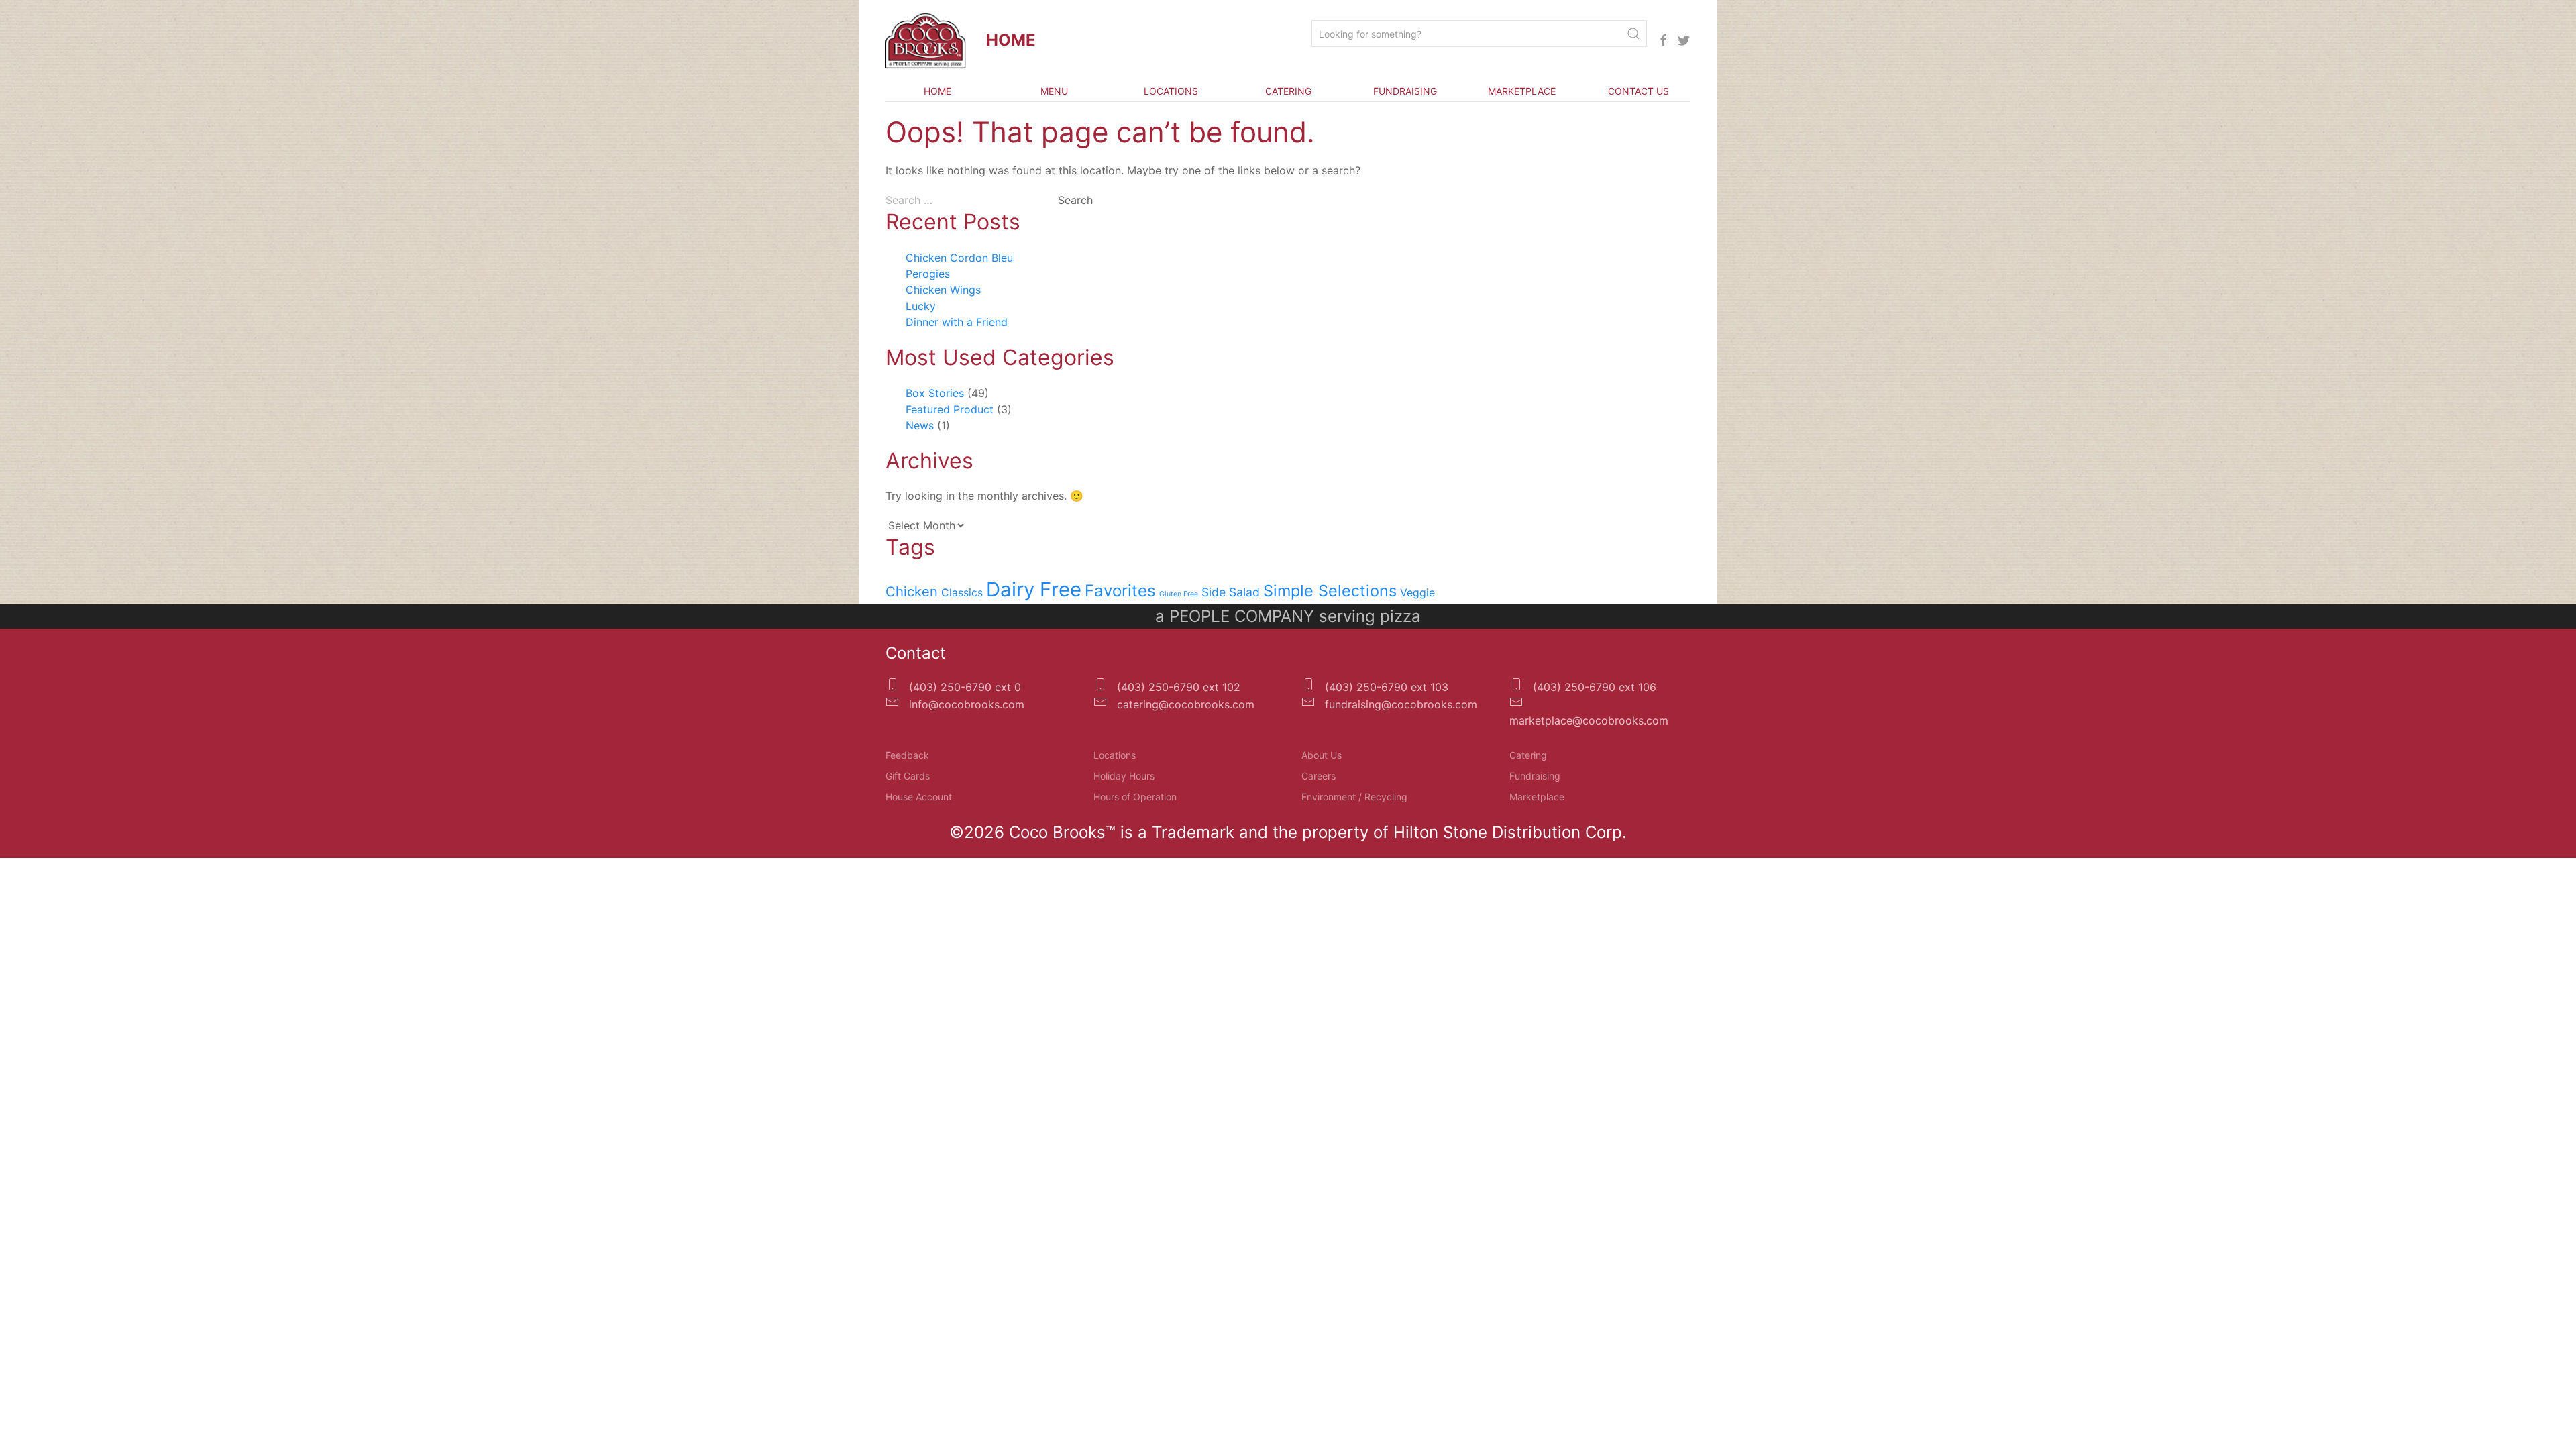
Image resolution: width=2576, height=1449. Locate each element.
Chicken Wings (943, 290)
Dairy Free (1034, 589)
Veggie (1417, 593)
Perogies (928, 274)
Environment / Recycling (1354, 797)
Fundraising (1405, 91)
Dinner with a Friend (957, 322)
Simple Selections (1330, 591)
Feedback (907, 755)
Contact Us (1639, 91)
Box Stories (935, 393)
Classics (962, 593)
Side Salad (1231, 592)
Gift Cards (908, 776)
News (920, 425)
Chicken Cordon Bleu (959, 258)
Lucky (921, 306)
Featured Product (950, 409)
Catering (1288, 91)
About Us (1322, 755)
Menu (1054, 91)
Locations (1171, 91)
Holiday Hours (1124, 776)
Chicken (912, 591)
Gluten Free (1179, 594)
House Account (919, 797)
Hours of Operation (1135, 797)
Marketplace (1522, 91)
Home (937, 91)
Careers (1319, 776)
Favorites (1120, 591)
